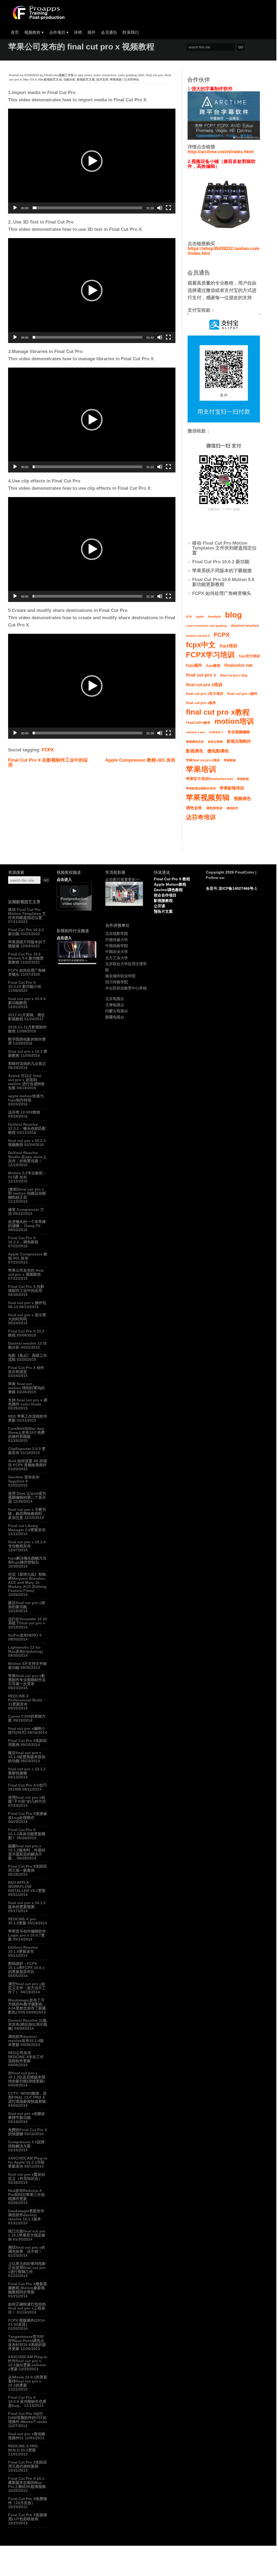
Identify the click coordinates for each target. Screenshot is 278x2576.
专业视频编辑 (239, 732)
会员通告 (109, 32)
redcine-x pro (195, 732)
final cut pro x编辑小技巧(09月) (27, 1730)
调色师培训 (214, 808)
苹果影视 (243, 779)
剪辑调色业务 (195, 742)
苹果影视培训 (232, 788)
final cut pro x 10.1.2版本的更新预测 (27, 1905)
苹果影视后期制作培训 (201, 788)
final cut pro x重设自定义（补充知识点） (27, 2176)
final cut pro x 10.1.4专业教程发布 (27, 1544)
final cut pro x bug (234, 675)
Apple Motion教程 (170, 884)
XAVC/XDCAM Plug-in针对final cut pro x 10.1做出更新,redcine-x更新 (28, 2363)
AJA (189, 616)
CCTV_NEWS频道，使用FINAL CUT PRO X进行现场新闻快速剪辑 (27, 2097)
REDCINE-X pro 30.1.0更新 (22, 1921)
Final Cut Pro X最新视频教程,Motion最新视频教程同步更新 (28, 2288)
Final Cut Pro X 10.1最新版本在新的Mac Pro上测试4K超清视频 (27, 2482)
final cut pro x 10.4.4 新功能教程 (27, 1001)
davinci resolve (245, 626)
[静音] (160, 208)
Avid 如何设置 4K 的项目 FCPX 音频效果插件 (28, 1463)
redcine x (216, 732)
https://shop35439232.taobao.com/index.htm (223, 251)
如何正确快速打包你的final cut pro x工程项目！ (27, 2308)
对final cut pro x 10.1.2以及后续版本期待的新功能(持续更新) (27, 2077)
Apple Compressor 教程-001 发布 (140, 760)
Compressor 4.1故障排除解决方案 (26, 2144)
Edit (141, 75)
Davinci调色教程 (168, 890)
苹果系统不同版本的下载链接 (222, 571)
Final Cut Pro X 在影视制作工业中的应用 (48, 763)
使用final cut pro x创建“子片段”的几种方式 (27, 1799)
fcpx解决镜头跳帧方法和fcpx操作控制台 (27, 1560)
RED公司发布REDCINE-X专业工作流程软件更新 (26, 2057)
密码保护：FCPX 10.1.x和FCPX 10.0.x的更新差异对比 (26, 1968)
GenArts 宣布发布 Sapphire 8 (24, 1479)
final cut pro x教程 (218, 712)
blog (233, 615)
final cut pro (154, 75)
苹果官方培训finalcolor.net (209, 779)
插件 (91, 32)
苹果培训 (201, 769)
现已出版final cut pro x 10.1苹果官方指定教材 (27, 2235)
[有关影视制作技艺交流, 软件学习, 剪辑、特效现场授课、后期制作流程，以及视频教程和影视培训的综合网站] (38, 18)
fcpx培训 (228, 646)
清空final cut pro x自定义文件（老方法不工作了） (27, 1988)
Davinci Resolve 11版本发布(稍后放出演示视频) (28, 2024)
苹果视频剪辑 (208, 798)
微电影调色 (218, 751)
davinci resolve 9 (198, 636)
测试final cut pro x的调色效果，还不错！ (27, 2249)
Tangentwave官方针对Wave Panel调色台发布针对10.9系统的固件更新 (27, 2343)
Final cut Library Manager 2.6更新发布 (27, 1528)
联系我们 (131, 32)
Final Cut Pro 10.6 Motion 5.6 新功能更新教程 (223, 582)
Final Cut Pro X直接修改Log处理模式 (28, 1816)
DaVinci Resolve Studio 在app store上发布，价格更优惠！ (27, 1157)
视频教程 (34, 32)
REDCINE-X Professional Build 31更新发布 (25, 1700)
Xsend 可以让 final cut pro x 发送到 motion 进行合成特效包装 (26, 1082)
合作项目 (59, 32)
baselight (214, 616)
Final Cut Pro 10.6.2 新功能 (221, 562)
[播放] (15, 208)
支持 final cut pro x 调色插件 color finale (28, 1402)
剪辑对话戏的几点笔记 (27, 1064)
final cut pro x (201, 675)
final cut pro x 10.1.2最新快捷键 (27, 1771)
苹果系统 (116, 79)
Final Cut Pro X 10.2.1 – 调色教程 (23, 1240)
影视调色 (195, 751)
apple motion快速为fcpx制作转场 (26, 1098)
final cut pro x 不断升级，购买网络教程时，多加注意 (27, 1514)
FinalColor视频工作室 (59, 75)
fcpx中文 (201, 645)
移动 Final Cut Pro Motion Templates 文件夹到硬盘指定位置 (224, 548)
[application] (92, 161)
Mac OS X (30, 79)
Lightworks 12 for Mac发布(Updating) (26, 1649)
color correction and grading (206, 626)
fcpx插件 (194, 665)
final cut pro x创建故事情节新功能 (27, 2116)
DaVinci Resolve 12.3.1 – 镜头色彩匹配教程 (27, 1128)
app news (85, 75)
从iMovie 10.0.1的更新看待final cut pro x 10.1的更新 (28, 2381)
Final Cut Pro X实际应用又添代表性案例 (28, 2464)
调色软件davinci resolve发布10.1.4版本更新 (26, 2041)
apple (200, 616)
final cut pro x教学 (201, 703)
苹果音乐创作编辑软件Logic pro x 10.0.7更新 (27, 1935)
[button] (92, 161)
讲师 (78, 32)
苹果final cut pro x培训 (203, 760)
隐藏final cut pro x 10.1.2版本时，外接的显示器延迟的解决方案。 (27, 1852)
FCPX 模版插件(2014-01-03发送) (27, 2322)
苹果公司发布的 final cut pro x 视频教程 (26, 1272)
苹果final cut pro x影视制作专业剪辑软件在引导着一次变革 (27, 1680)
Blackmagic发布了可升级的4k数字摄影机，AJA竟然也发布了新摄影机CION (27, 2006)
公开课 (160, 906)
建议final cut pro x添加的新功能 (27, 1605)
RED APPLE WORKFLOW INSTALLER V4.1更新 (27, 1887)
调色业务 (194, 808)
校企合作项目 (165, 895)
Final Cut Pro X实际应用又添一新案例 (28, 1868)
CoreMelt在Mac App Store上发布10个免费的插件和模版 (26, 1432)
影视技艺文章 (86, 79)
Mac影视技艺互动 (50, 79)
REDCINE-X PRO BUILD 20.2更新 (23, 2448)
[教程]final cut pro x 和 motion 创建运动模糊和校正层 (27, 1193)
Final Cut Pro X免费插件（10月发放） (28, 2501)
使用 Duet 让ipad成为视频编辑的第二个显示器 (27, 1497)
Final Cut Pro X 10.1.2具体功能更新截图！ (27, 1834)
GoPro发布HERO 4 (25, 1635)
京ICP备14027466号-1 (238, 888)
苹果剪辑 (230, 760)
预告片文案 (163, 911)
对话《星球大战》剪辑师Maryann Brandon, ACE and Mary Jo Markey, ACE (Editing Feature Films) (27, 1582)
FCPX (48, 750)
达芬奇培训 (201, 817)
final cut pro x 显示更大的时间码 (27, 1317)
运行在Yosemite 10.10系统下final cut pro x (28, 1621)
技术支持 (102, 79)
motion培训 (234, 721)
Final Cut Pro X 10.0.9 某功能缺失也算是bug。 (27, 2401)
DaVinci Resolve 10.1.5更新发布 (23, 1949)
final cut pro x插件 (242, 694)
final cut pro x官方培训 (205, 694)
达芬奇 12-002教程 (24, 1112)
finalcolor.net (238, 665)
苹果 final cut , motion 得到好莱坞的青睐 (26, 1388)
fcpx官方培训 (249, 656)
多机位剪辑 (215, 742)
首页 (15, 32)
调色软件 (232, 808)
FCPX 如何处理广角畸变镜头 (222, 593)
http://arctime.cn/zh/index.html (221, 152)
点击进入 (64, 879)
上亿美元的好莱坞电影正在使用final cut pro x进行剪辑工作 (27, 2268)
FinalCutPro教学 (198, 723)
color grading (127, 75)
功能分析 (69, 79)
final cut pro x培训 (204, 685)
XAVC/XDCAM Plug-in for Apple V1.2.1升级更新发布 (28, 2162)
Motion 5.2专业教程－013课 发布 (27, 1175)
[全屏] (168, 208)
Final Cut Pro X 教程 (172, 879)
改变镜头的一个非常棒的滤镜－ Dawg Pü (27, 1224)
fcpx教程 (213, 666)
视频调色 (242, 799)
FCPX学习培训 (210, 655)
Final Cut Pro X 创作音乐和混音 (26, 1370)
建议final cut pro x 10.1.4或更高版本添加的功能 (27, 1757)
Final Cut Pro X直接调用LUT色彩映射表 (28, 2517)
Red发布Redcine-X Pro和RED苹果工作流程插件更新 (26, 2195)
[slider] (87, 208)
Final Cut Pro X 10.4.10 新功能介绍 (25, 984)
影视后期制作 (239, 741)
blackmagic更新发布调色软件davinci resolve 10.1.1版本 (26, 2215)
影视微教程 (163, 901)
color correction (105, 75)
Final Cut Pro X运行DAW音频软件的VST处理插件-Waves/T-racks (28, 2418)
